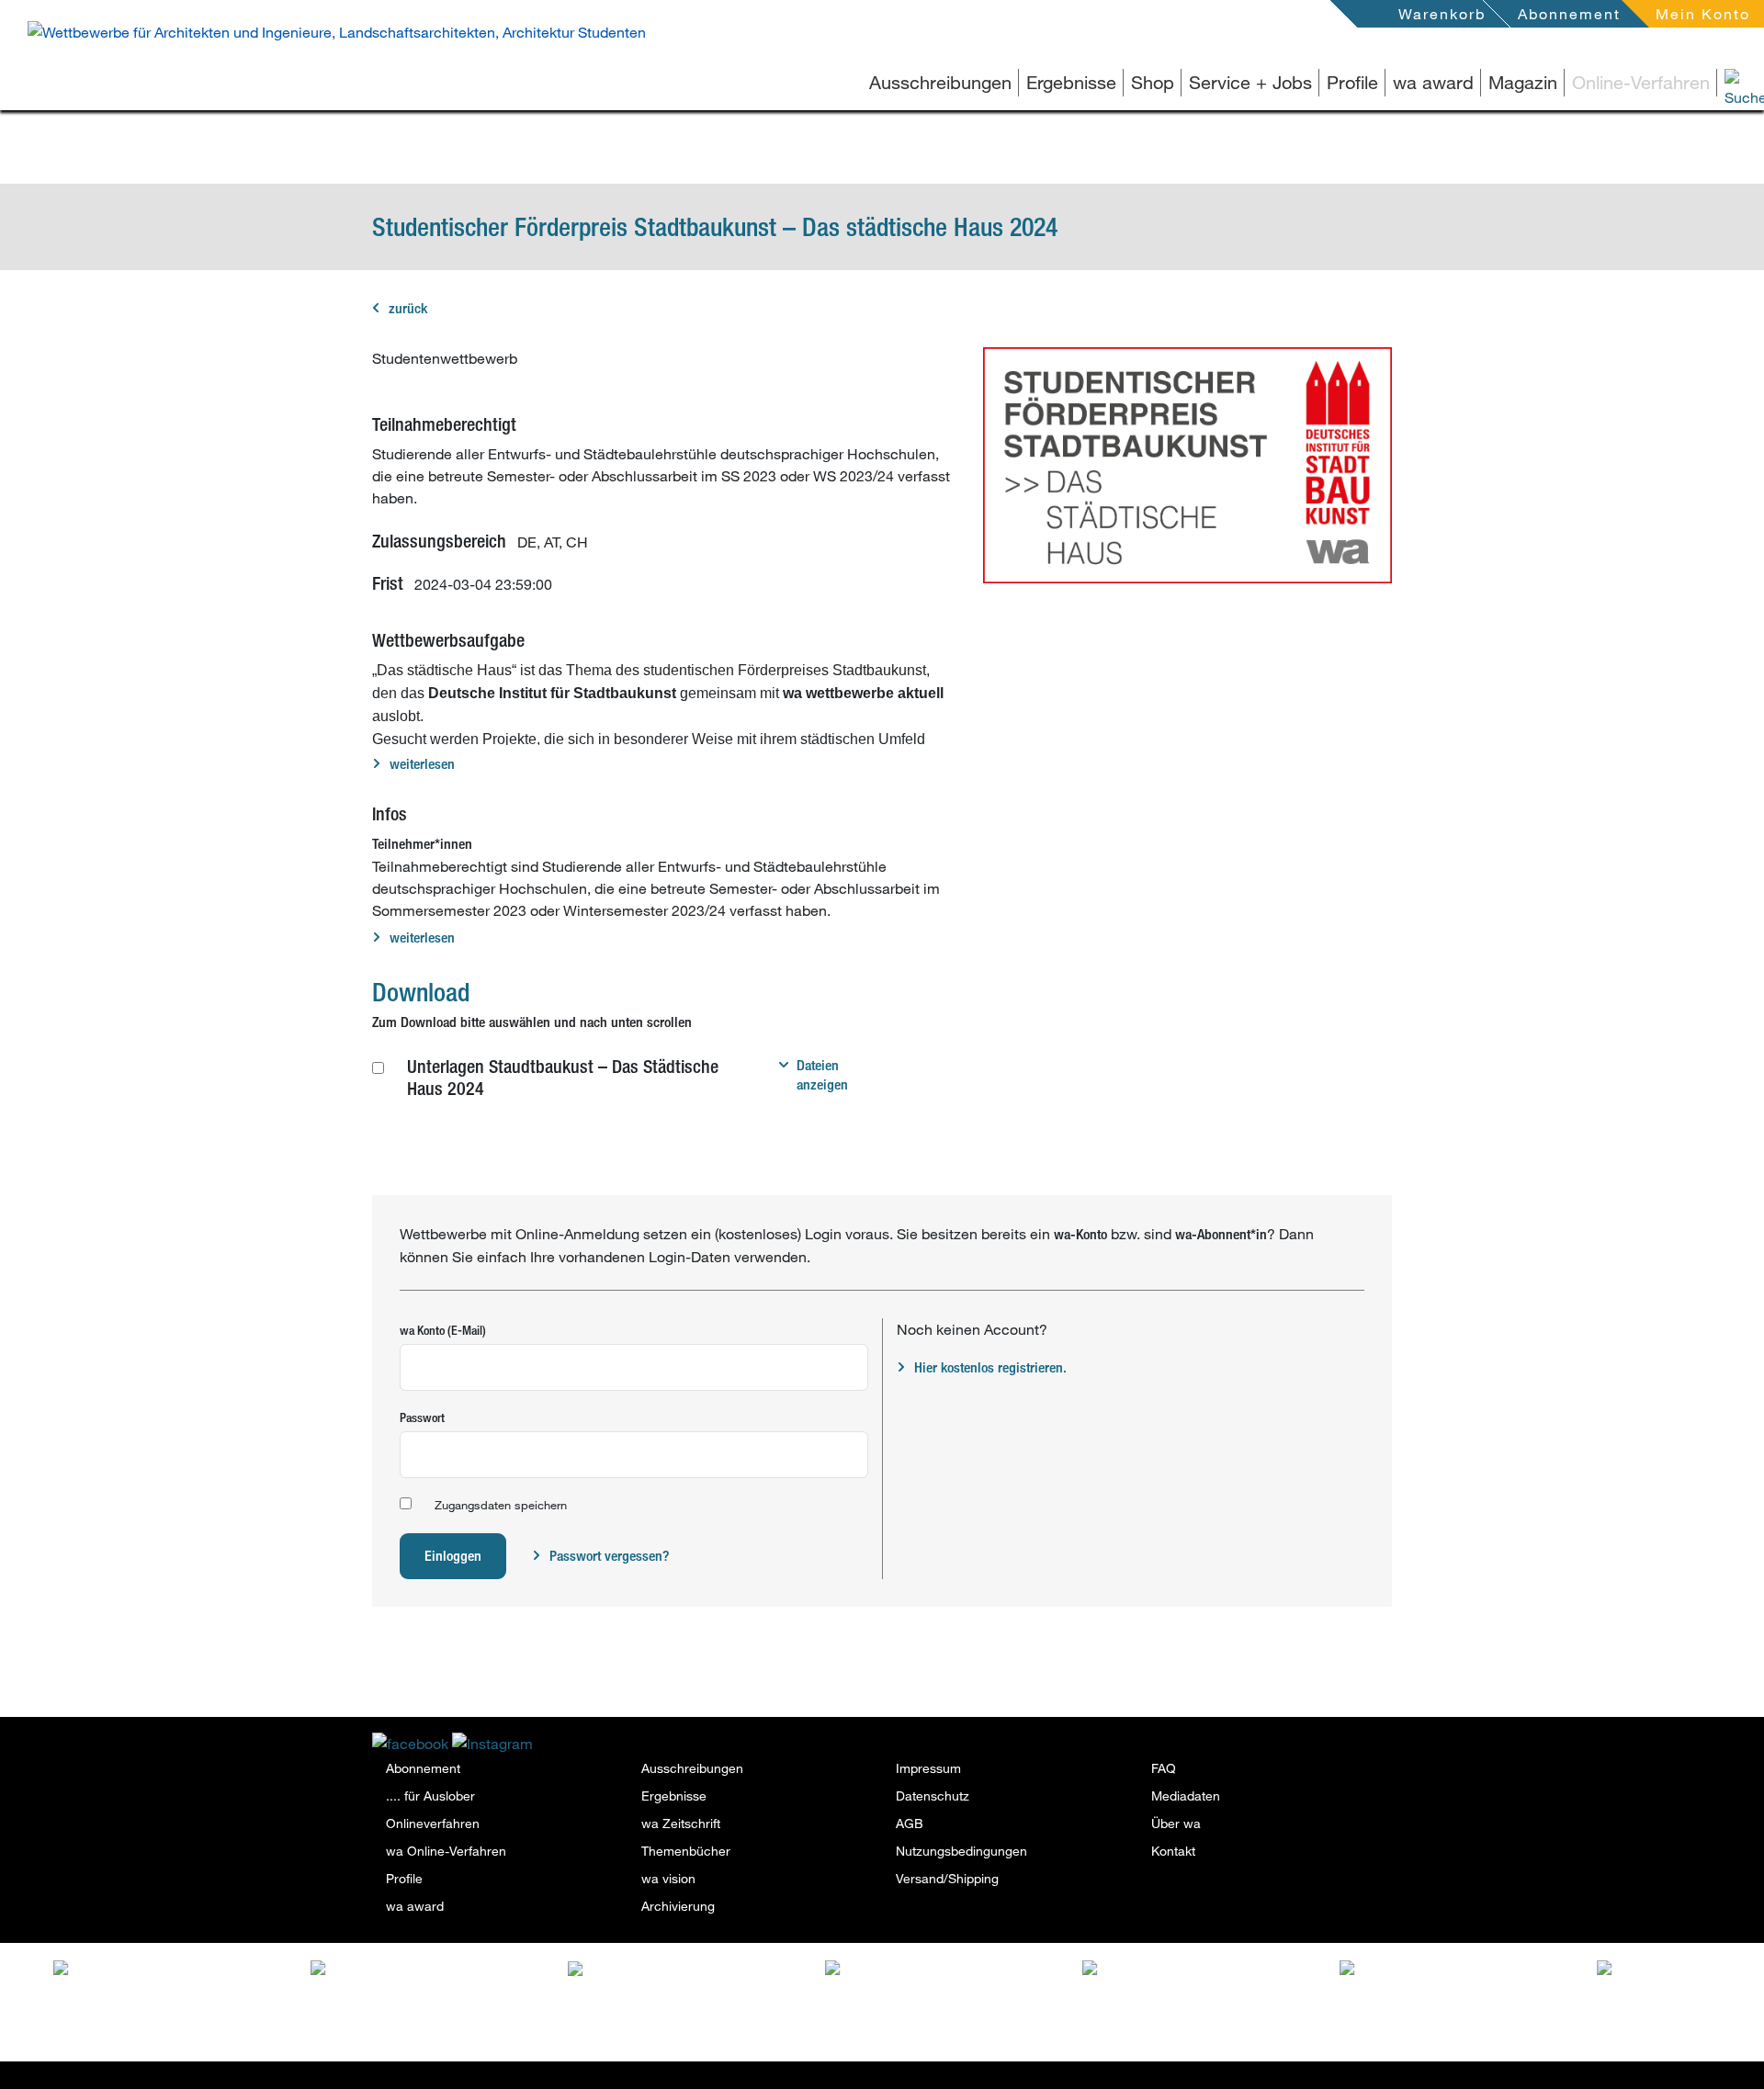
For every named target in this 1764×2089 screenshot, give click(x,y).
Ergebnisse (1071, 82)
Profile (1352, 82)
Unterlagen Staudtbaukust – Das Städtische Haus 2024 (563, 1077)
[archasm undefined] (1223, 1972)
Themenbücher (686, 1851)
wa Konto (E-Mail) (443, 1330)
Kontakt (1173, 1851)
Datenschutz (933, 1795)
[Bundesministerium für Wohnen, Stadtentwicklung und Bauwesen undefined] (1480, 2000)
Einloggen (453, 1556)
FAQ (1164, 1768)
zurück (408, 308)
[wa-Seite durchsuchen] (1718, 82)
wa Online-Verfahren (446, 1851)
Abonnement (1569, 13)
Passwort (422, 1417)
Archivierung (678, 1906)
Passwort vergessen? (609, 1556)
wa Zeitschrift (681, 1823)
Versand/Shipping (947, 1878)
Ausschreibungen (940, 82)
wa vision (668, 1878)
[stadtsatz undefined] (708, 1972)
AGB (910, 1823)
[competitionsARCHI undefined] (966, 1979)
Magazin (1523, 82)
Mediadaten (1186, 1795)
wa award (1433, 82)
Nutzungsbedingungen (961, 1851)
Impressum (928, 1768)
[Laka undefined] (444, 1967)
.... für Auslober (430, 1795)
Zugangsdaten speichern (501, 1505)
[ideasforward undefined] (194, 1972)
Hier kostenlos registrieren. (990, 1367)
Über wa (1176, 1823)
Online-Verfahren (1641, 82)
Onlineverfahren (433, 1823)
